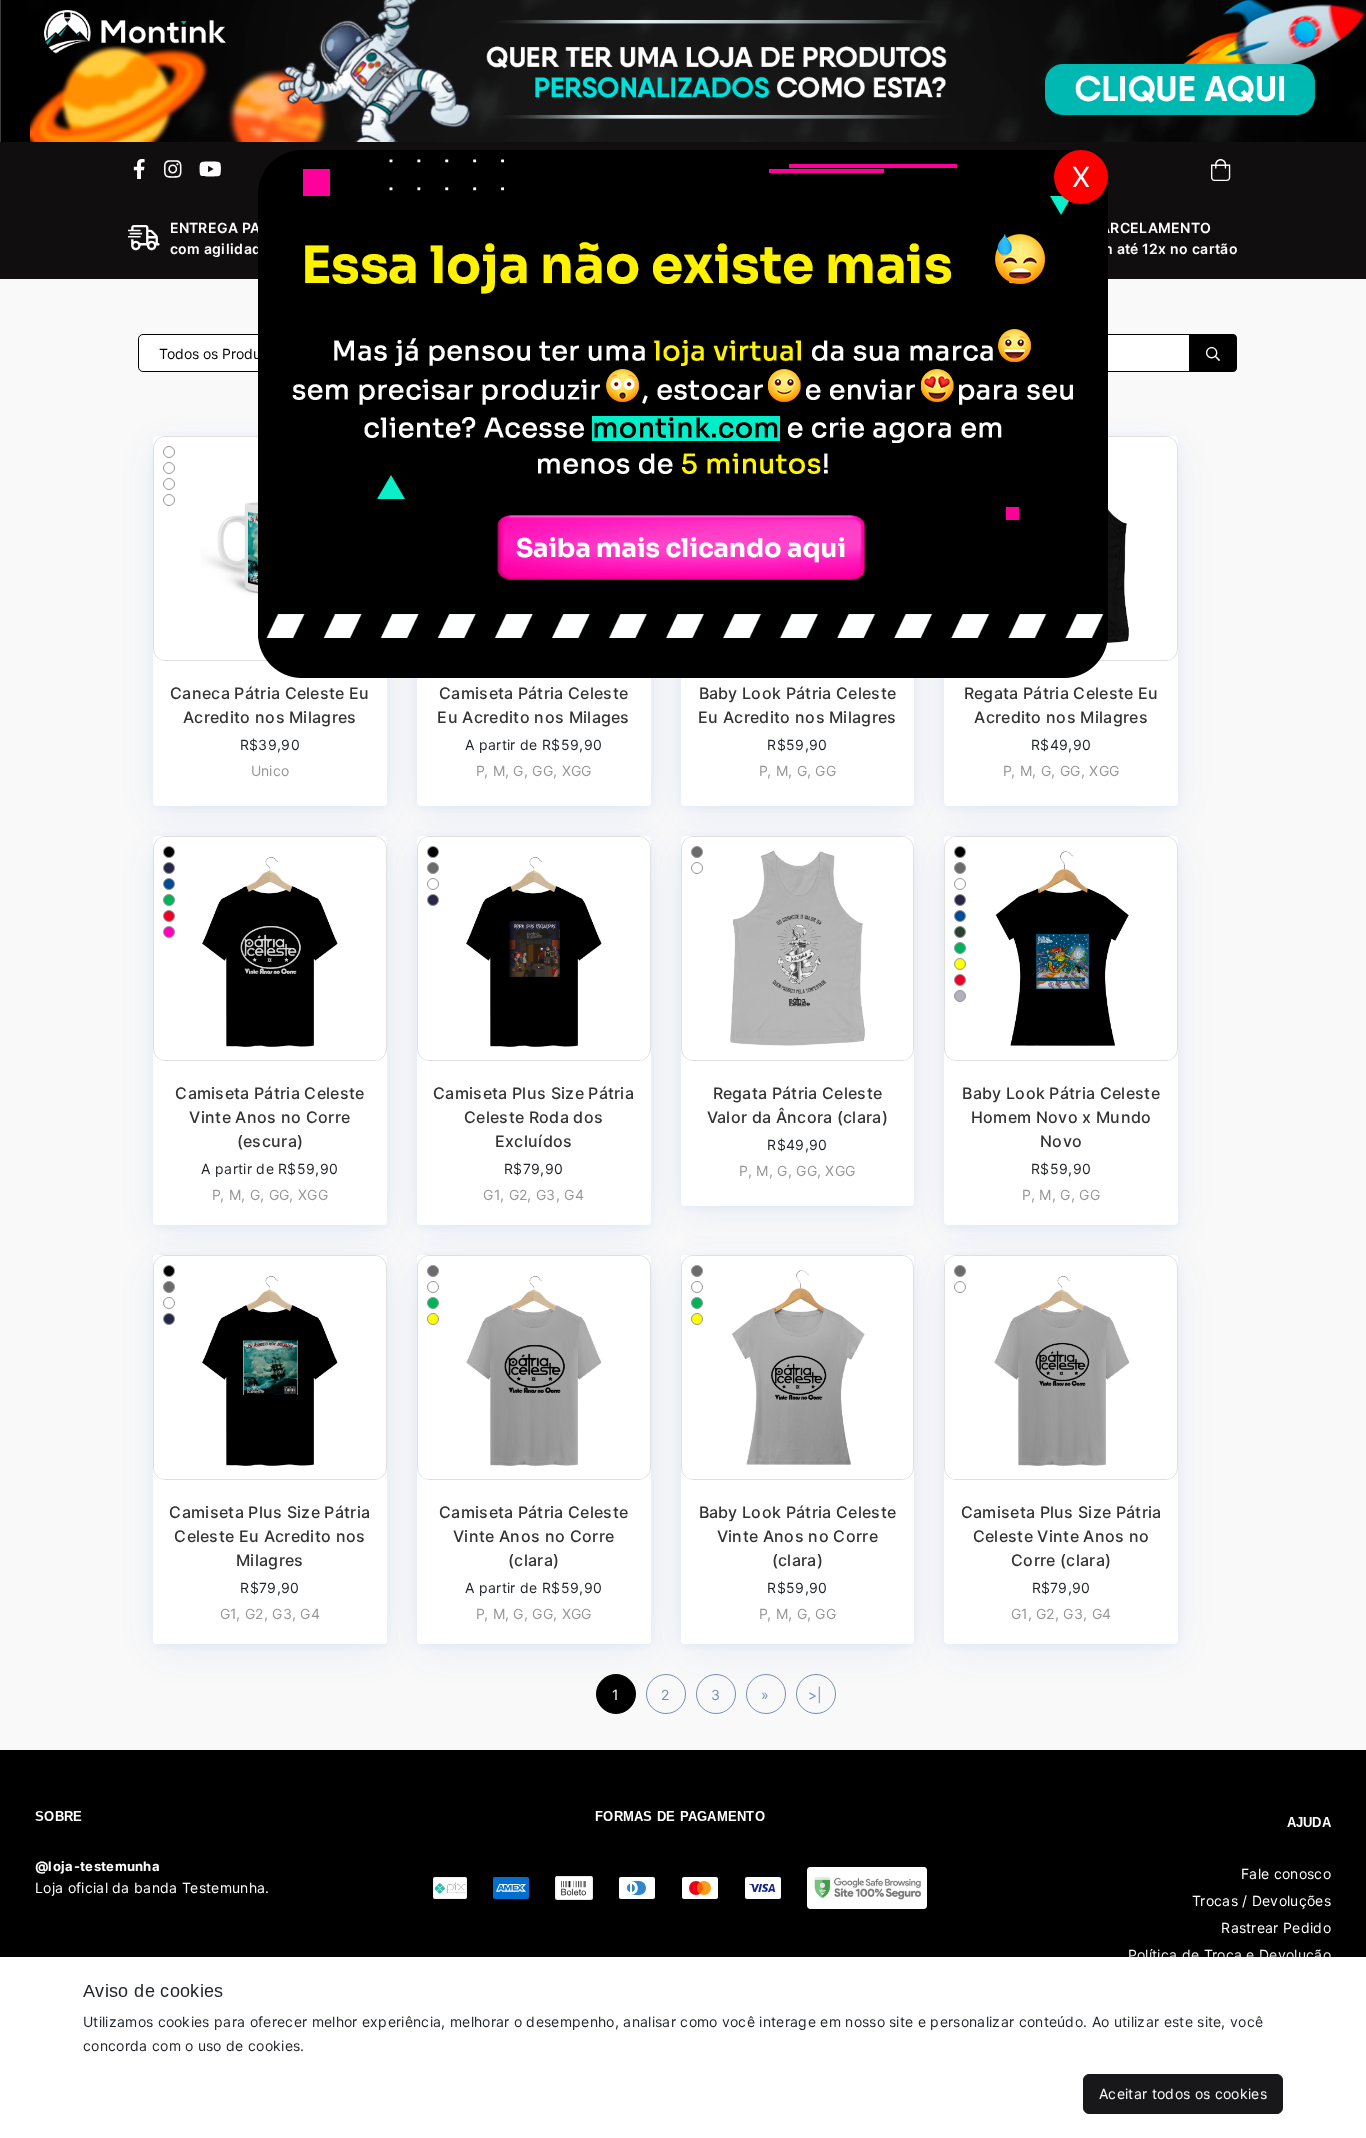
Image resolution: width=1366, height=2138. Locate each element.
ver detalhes (269, 1030)
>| (815, 1694)
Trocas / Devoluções (1261, 1900)
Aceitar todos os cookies (1183, 2093)
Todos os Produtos (222, 353)
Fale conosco (1286, 1873)
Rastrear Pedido (1276, 1927)
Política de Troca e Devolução (1229, 1954)
